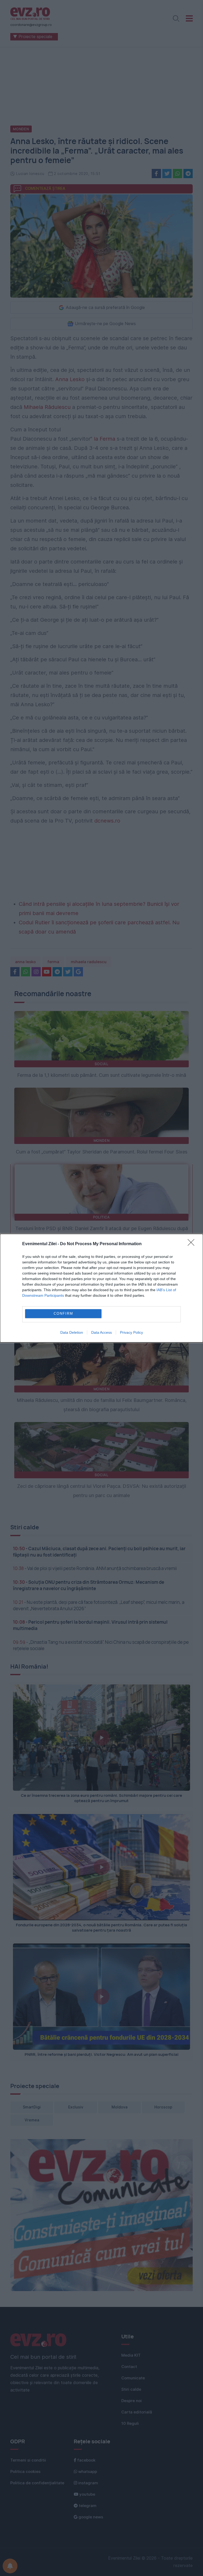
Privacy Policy (132, 1332)
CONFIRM (63, 1314)
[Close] (193, 1244)
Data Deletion (72, 1332)
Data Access (101, 1332)
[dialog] (101, 1288)
